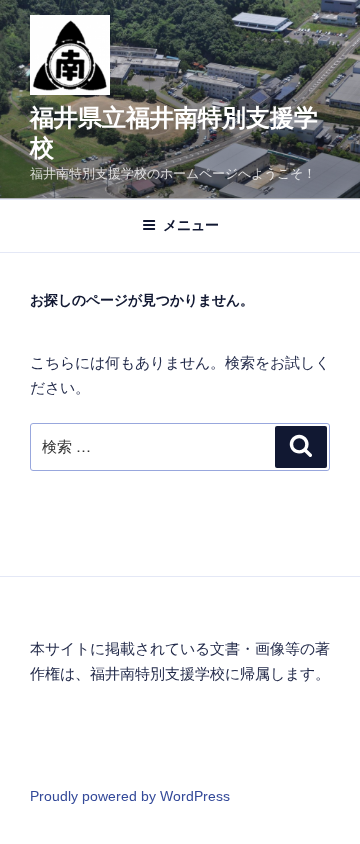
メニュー (191, 225)
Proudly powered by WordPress (130, 796)
